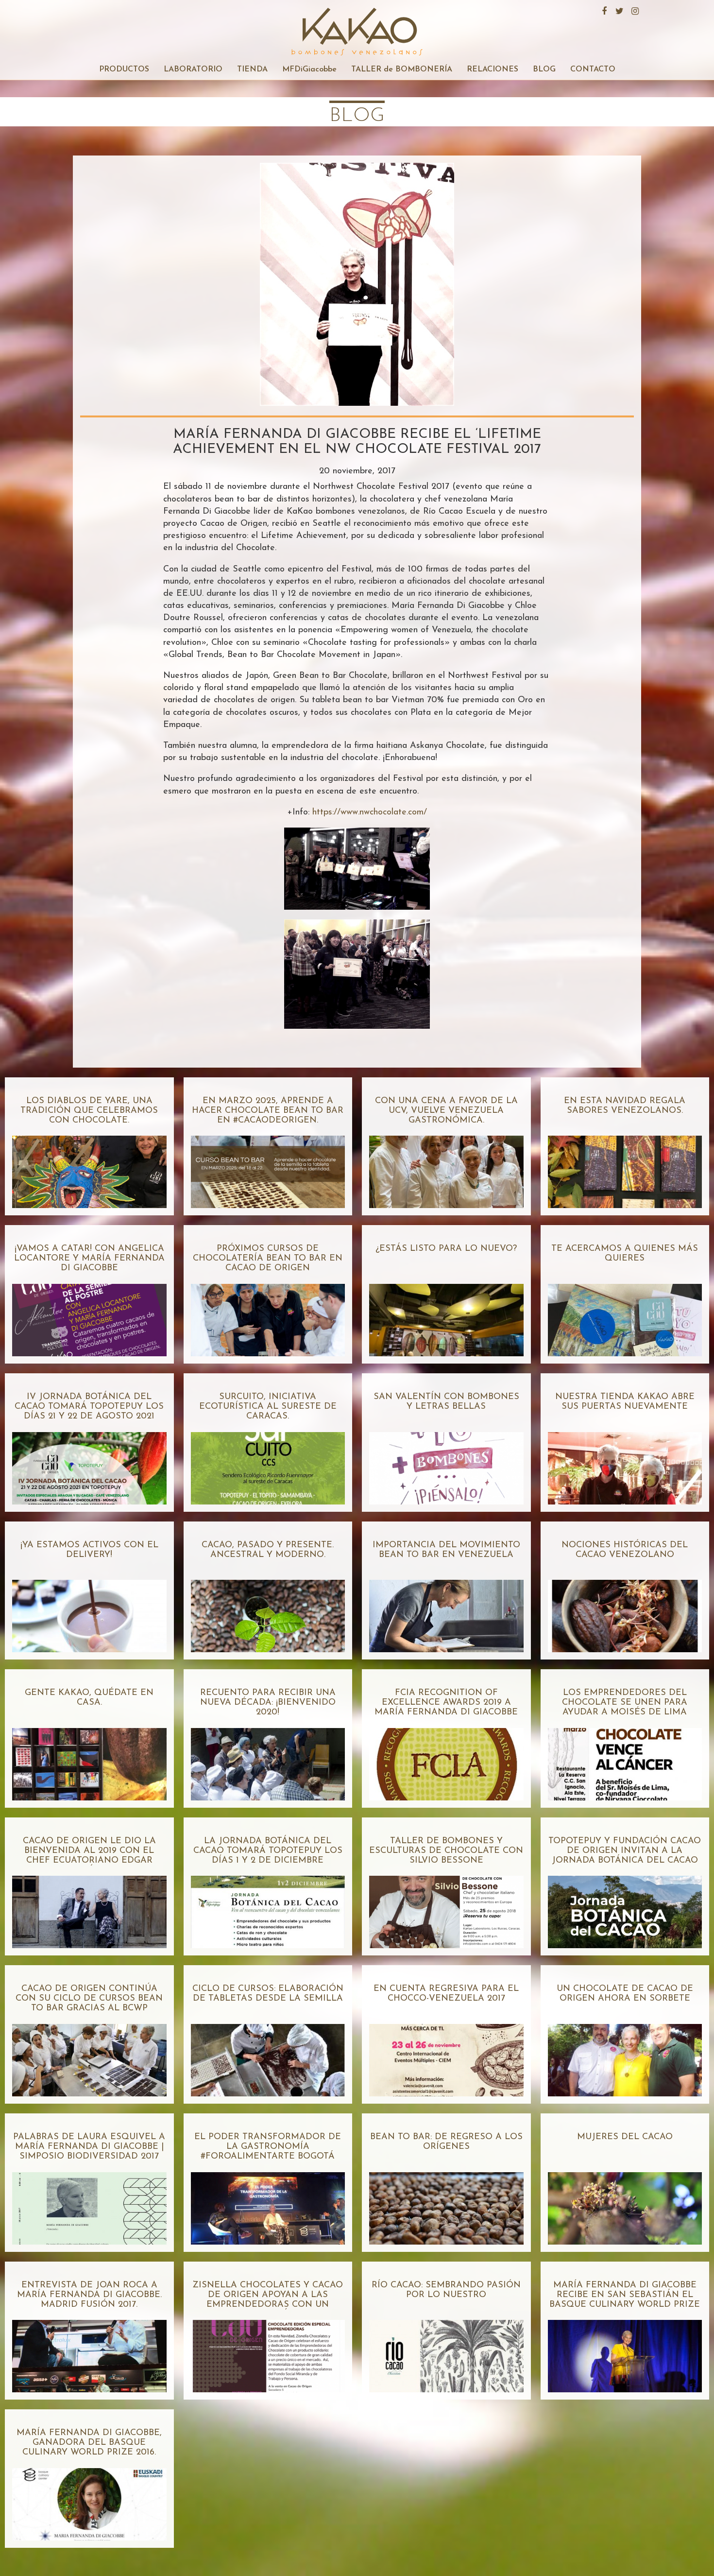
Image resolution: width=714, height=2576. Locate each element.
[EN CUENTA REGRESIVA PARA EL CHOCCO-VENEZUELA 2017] (446, 2056)
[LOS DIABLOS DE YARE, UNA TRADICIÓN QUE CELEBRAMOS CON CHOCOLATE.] (89, 1168)
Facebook (603, 10)
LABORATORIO (193, 69)
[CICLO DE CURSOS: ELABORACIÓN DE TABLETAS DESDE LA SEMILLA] (268, 2056)
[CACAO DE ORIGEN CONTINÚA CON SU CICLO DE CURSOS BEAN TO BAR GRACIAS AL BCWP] (89, 2056)
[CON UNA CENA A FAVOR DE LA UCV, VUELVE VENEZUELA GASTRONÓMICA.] (446, 1168)
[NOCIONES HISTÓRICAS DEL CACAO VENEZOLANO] (625, 1612)
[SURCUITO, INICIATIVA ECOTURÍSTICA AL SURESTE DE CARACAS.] (268, 1464)
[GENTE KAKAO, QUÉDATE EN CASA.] (89, 1760)
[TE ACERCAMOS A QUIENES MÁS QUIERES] (625, 1316)
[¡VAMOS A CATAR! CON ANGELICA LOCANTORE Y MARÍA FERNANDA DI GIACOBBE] (89, 1316)
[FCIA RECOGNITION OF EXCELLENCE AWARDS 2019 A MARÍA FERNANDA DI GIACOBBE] (446, 1760)
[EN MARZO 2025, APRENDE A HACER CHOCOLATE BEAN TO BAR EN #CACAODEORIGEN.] (268, 1168)
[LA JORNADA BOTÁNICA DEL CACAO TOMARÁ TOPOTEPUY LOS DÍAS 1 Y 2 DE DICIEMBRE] (268, 1908)
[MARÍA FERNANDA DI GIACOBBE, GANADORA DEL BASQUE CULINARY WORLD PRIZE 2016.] (89, 2500)
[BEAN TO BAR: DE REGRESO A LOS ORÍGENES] (446, 2204)
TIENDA (252, 69)
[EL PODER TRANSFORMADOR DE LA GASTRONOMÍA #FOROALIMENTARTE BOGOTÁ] (268, 2204)
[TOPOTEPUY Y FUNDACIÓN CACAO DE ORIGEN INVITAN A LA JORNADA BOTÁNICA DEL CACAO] (625, 1908)
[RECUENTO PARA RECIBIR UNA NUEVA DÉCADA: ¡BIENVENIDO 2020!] (268, 1760)
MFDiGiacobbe (309, 69)
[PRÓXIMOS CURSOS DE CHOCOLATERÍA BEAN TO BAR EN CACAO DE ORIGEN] (268, 1316)
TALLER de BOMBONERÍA (402, 69)
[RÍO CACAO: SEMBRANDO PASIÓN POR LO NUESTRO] (446, 2352)
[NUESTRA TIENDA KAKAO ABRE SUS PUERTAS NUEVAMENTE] (625, 1464)
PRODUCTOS (124, 69)
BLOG (544, 69)
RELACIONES (493, 69)
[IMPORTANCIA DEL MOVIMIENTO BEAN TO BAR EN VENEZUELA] (446, 1612)
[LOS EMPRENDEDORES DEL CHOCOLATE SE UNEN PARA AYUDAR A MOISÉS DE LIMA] (625, 1760)
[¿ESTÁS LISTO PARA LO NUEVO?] (446, 1316)
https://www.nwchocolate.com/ (370, 813)
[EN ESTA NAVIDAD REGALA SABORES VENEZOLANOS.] (625, 1168)
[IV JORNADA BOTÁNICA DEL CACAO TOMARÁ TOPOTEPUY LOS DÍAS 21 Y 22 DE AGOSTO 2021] (89, 1464)
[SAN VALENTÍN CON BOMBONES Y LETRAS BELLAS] (446, 1464)
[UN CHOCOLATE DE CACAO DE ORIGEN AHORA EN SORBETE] (625, 2056)
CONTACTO (593, 69)
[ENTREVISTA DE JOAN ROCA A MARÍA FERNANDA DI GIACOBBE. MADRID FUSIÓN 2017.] (89, 2352)
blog (357, 116)
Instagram (634, 10)
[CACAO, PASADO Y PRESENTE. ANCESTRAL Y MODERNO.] (268, 1612)
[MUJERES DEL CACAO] (625, 2204)
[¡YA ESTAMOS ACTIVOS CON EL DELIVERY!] (89, 1612)
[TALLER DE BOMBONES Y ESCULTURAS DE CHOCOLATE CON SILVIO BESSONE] (446, 1908)
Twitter (618, 10)
